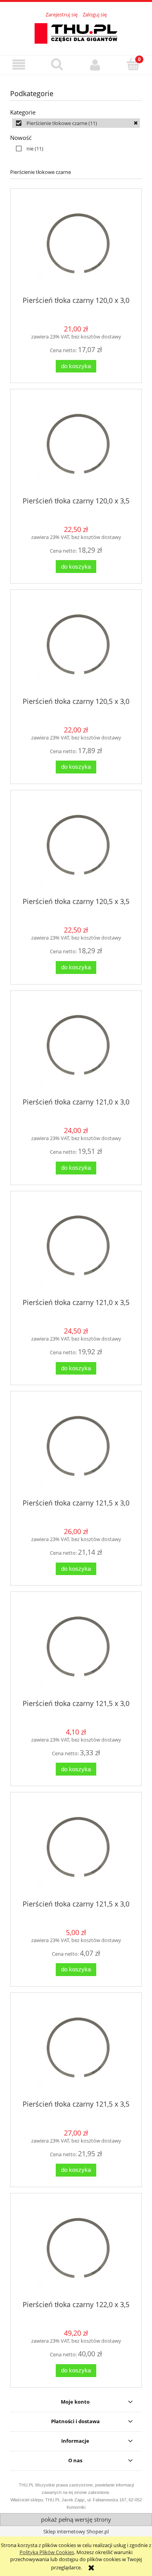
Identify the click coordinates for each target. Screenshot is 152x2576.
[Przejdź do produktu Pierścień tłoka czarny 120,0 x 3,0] (76, 245)
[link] (76, 123)
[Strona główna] (76, 32)
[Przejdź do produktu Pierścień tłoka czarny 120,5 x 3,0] (76, 646)
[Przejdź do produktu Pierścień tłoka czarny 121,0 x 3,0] (76, 1047)
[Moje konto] (95, 65)
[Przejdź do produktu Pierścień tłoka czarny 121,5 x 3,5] (76, 2049)
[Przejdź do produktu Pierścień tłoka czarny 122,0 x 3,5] (76, 2250)
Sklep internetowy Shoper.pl (76, 2531)
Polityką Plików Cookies (47, 2552)
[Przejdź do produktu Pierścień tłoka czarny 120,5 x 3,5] (76, 847)
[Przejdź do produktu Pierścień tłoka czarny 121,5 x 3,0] (76, 1448)
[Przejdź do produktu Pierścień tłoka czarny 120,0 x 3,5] (76, 446)
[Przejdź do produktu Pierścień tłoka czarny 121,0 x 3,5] (76, 1247)
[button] (19, 65)
